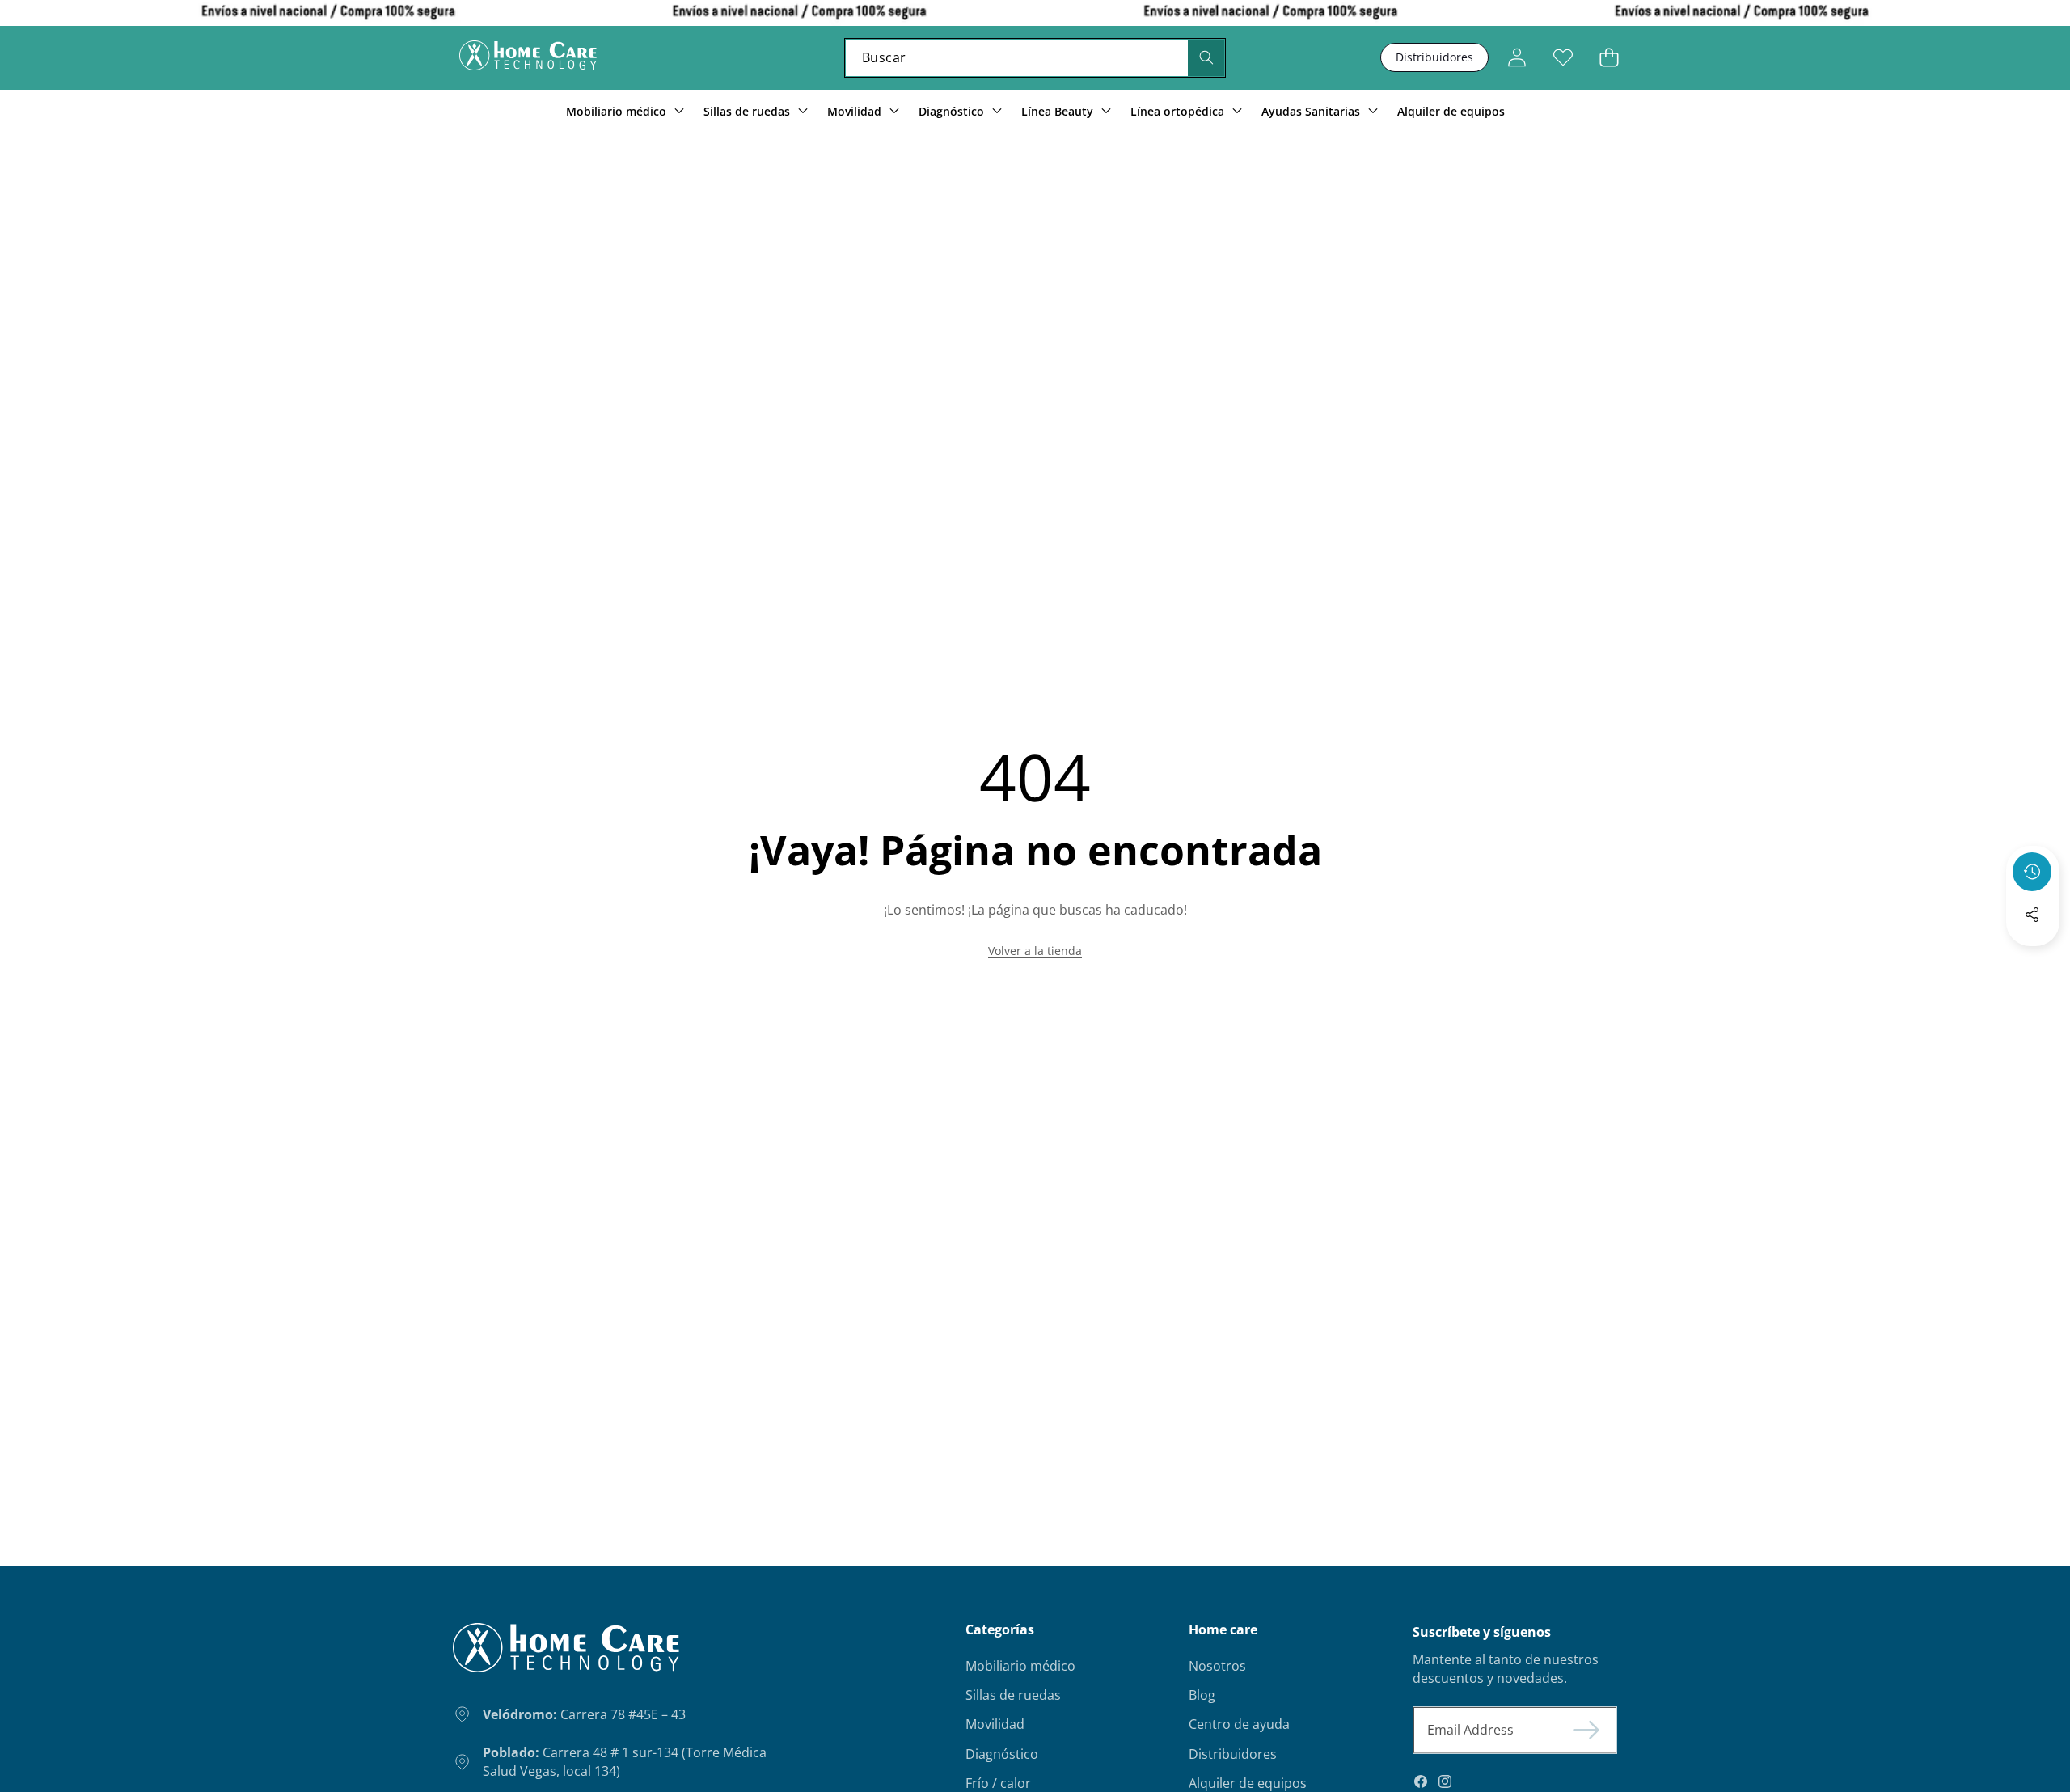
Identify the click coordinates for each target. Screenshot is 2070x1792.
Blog (1202, 1695)
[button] (1609, 58)
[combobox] (1035, 58)
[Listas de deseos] (1563, 58)
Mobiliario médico (1020, 1666)
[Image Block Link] (566, 1655)
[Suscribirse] (1586, 1730)
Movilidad (995, 1724)
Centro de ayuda (1239, 1724)
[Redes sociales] (2032, 915)
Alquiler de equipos (1248, 1783)
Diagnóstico (1002, 1754)
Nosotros (1217, 1666)
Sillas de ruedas (1013, 1695)
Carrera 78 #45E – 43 (584, 1714)
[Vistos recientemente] (2032, 872)
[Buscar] (1206, 58)
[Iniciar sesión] (1517, 58)
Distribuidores (1434, 57)
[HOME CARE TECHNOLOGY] (528, 58)
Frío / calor (998, 1783)
